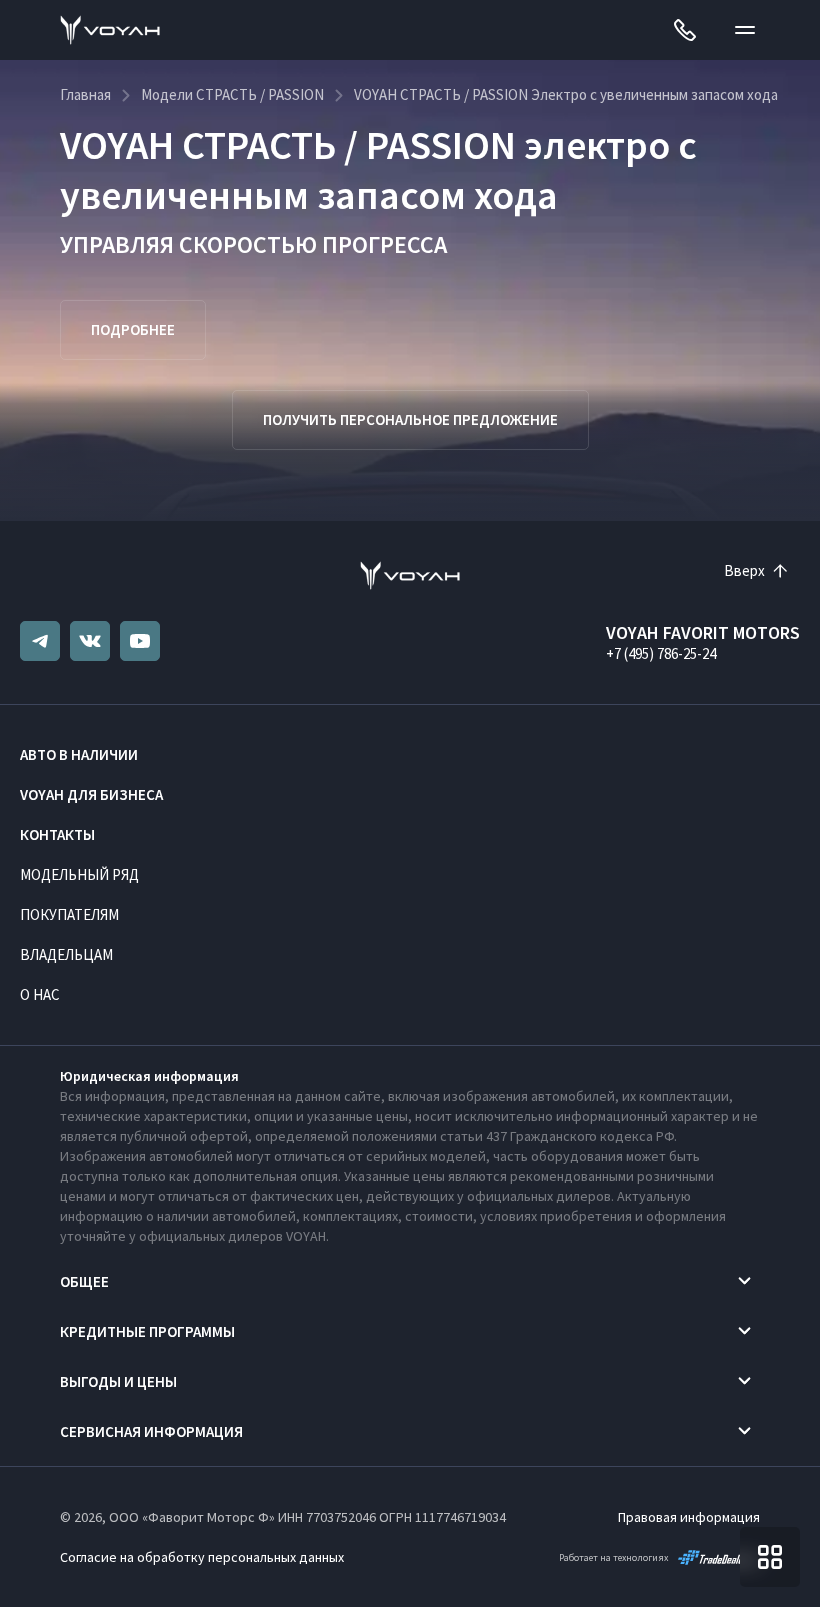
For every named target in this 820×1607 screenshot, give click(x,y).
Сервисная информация (151, 1431)
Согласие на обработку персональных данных (202, 1557)
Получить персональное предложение (410, 419)
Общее (84, 1281)
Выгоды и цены (118, 1381)
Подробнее (133, 329)
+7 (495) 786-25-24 (661, 653)
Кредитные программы (147, 1331)
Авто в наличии (79, 754)
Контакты (57, 834)
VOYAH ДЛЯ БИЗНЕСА (91, 794)
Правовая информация (689, 1517)
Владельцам (66, 954)
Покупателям (69, 914)
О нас (40, 994)
